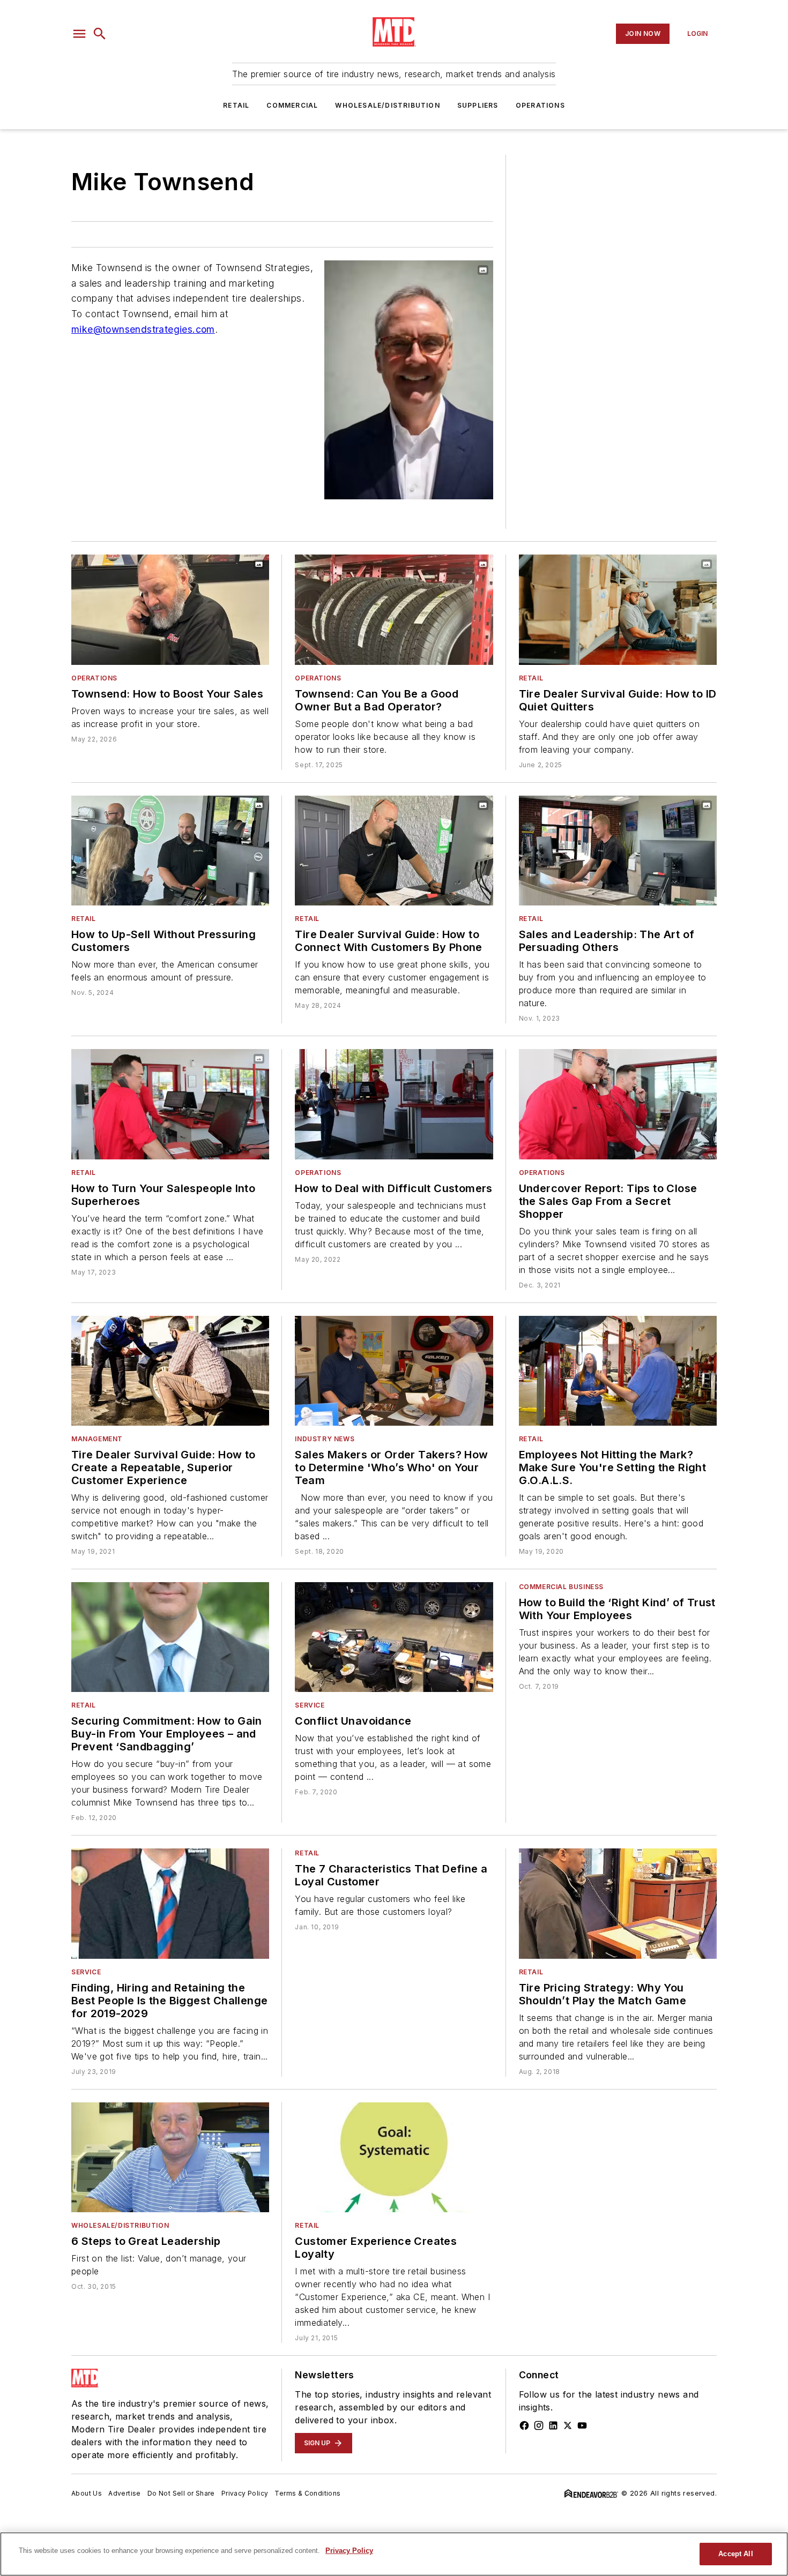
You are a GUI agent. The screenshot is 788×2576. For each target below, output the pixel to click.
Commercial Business (561, 1587)
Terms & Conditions (307, 2493)
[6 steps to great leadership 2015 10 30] (170, 2157)
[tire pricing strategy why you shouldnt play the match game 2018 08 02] (618, 1903)
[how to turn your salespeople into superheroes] (170, 1104)
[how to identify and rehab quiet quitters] (618, 609)
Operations (540, 105)
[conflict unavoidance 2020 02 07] (394, 1637)
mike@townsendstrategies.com (143, 329)
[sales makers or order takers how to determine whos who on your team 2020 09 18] (394, 1371)
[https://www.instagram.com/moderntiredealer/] (539, 2425)
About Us (87, 2493)
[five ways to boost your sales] (170, 609)
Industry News (325, 1439)
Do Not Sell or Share (181, 2493)
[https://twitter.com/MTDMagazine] (568, 2425)
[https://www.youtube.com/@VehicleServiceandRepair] (582, 2425)
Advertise (125, 2493)
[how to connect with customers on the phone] (394, 851)
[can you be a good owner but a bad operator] (394, 609)
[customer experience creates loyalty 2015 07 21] (394, 2157)
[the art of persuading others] (618, 851)
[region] (394, 2554)
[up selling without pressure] (170, 851)
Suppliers (478, 105)
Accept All (735, 2554)
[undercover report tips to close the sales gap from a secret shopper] (618, 1104)
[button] (79, 34)
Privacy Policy (245, 2493)
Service (310, 1705)
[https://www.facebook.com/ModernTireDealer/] (524, 2425)
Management (97, 1439)
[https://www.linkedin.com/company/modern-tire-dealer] (553, 2425)
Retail (236, 105)
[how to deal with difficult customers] (394, 1104)
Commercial (292, 105)
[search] (100, 34)
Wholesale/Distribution (387, 105)
